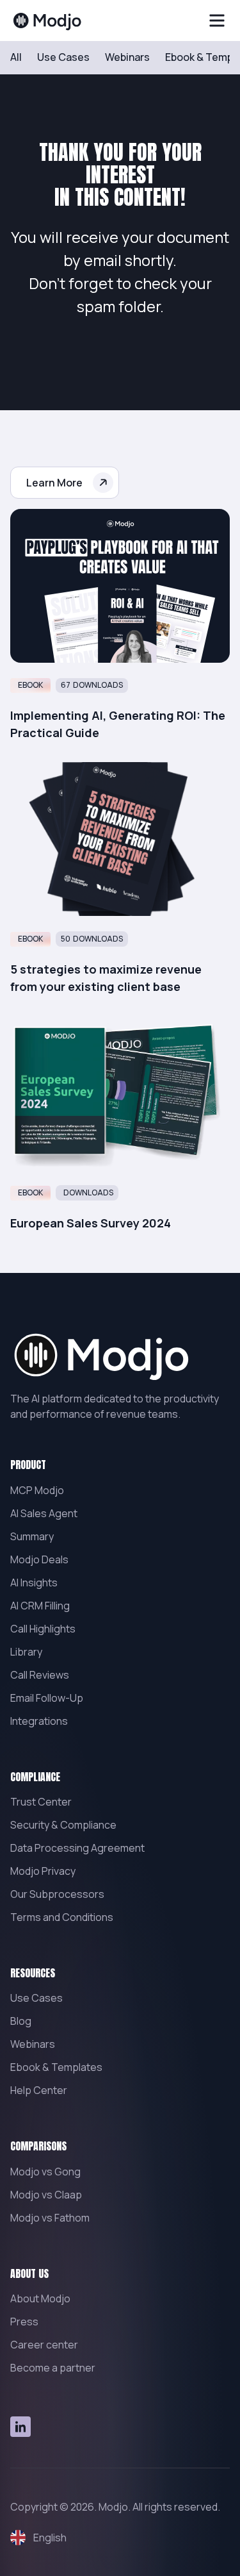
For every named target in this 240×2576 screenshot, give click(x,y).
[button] (217, 21)
